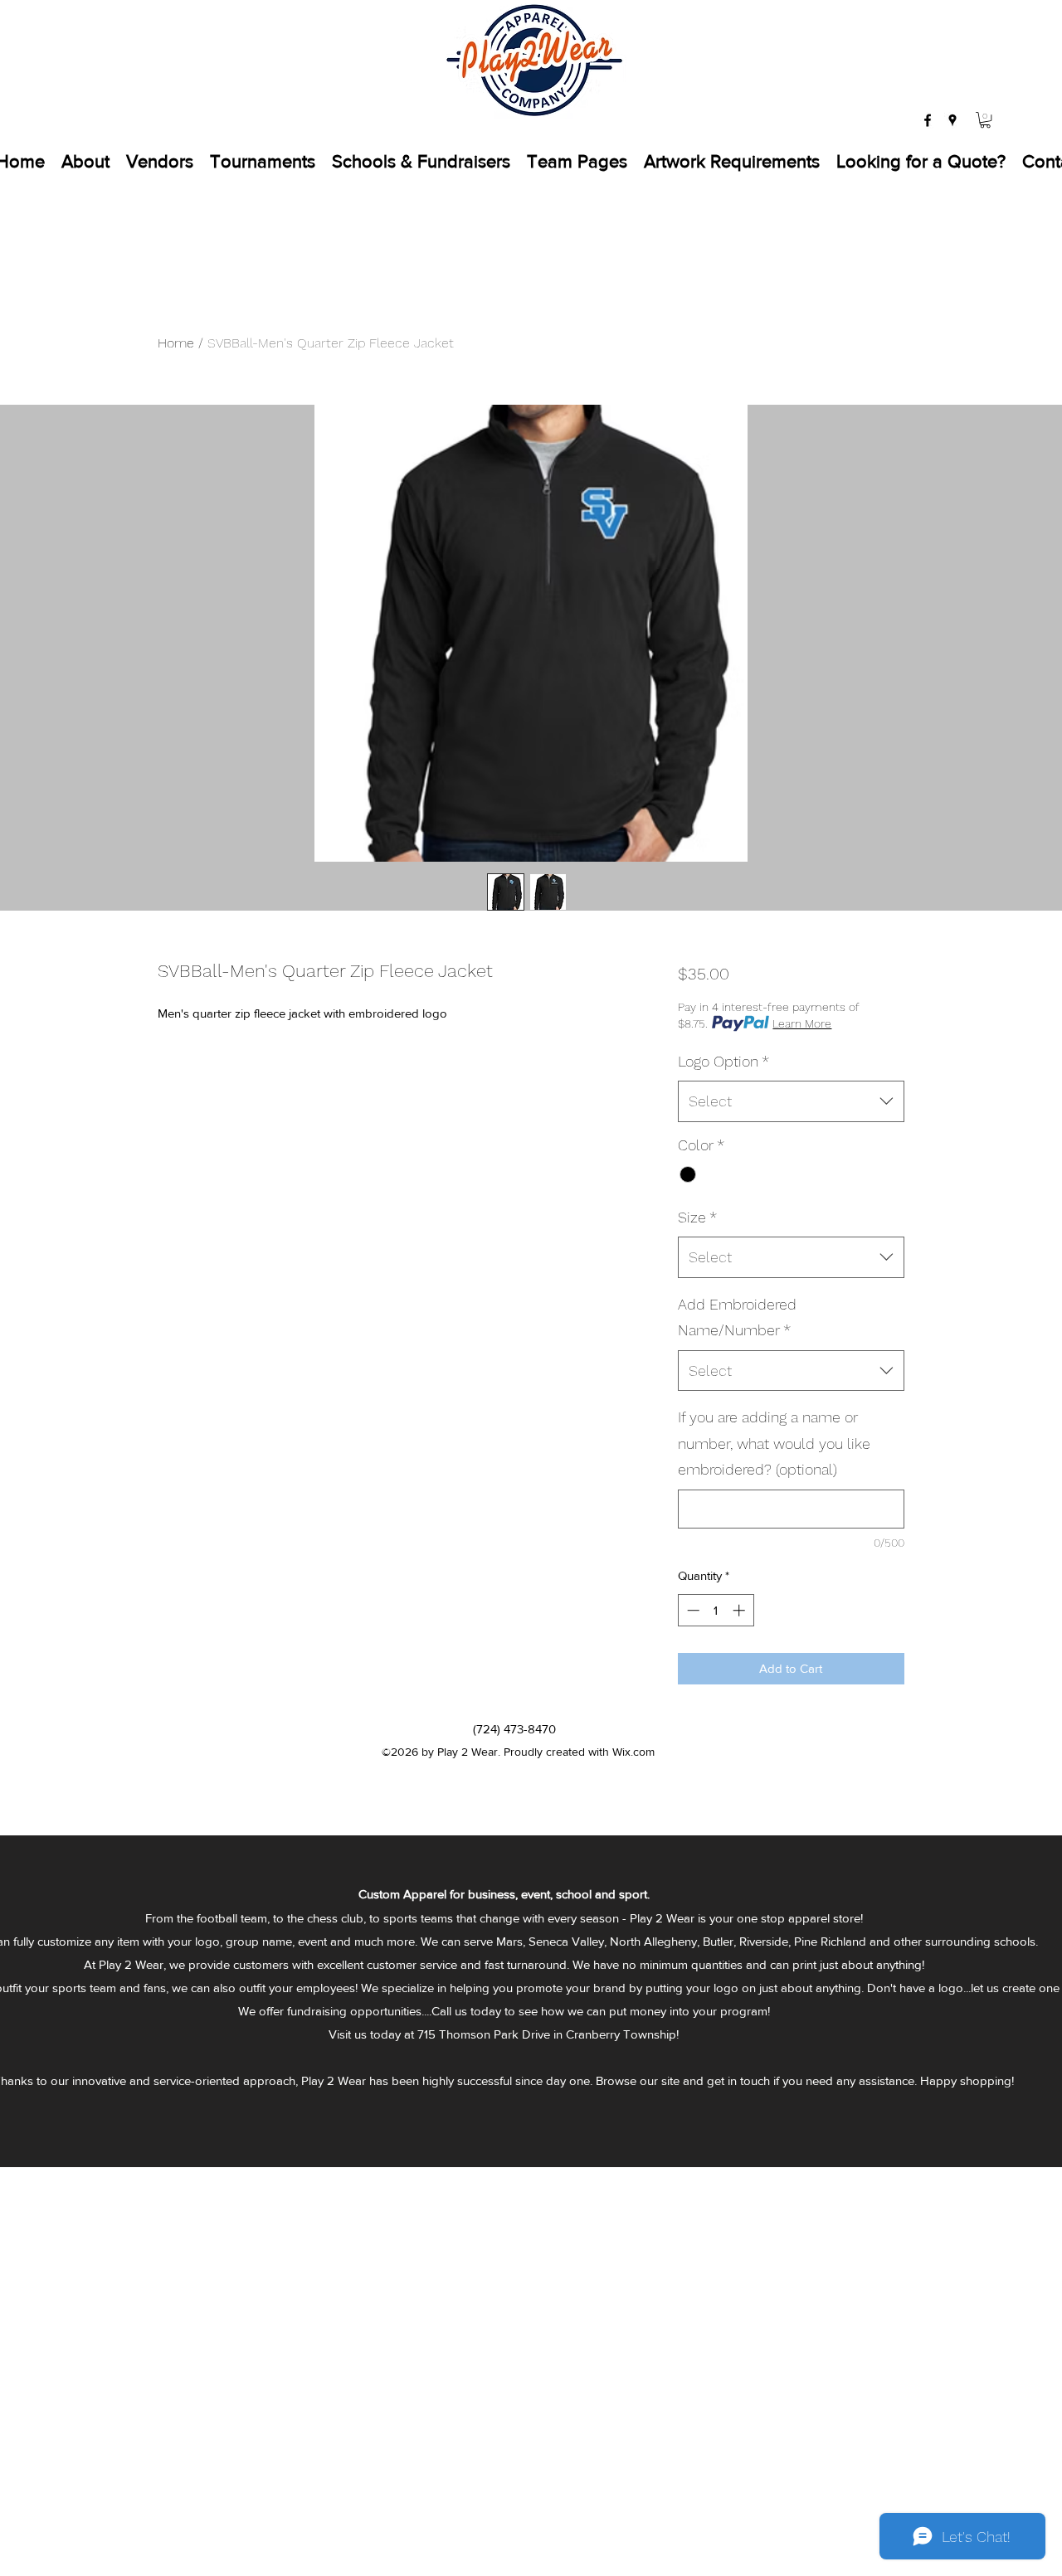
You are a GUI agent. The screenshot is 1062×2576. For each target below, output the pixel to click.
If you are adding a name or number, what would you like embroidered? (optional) (774, 1443)
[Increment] (740, 1610)
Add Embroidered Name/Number (737, 1317)
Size (697, 1217)
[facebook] (928, 120)
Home (176, 343)
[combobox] (791, 1101)
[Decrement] (692, 1610)
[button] (985, 120)
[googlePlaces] (952, 120)
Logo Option (723, 1061)
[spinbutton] (716, 1610)
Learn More (802, 1023)
